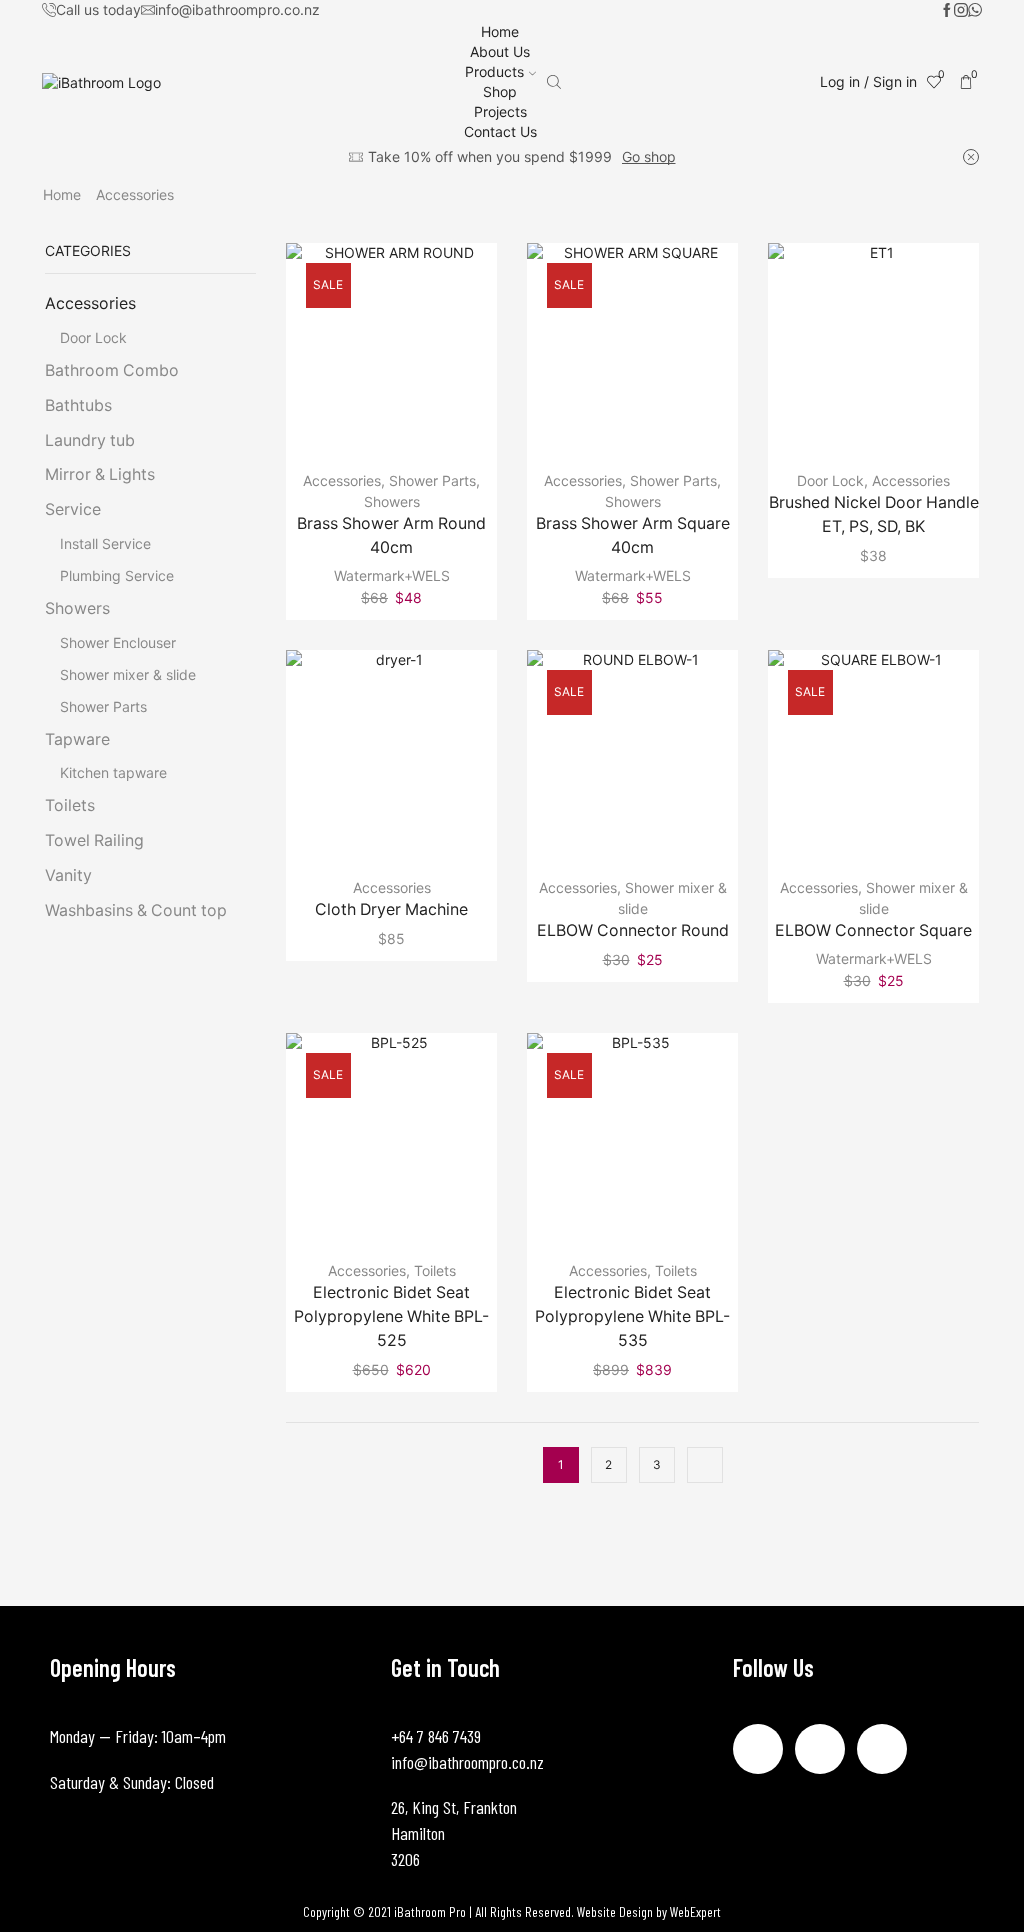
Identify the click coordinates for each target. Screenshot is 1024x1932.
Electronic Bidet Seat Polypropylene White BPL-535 (632, 1316)
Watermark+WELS (392, 575)
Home (500, 31)
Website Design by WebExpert (649, 1911)
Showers (392, 501)
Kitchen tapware (113, 772)
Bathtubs (78, 405)
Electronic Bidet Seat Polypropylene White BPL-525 (391, 1316)
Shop (500, 91)
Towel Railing (94, 840)
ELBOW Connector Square (873, 930)
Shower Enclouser (118, 642)
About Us (500, 51)
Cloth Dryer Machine (391, 909)
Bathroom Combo (112, 370)
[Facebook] (947, 11)
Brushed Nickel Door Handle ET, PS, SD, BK (874, 514)
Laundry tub (90, 440)
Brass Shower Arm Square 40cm (633, 535)
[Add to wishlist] (351, 356)
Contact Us (500, 131)
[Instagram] (961, 11)
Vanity (68, 875)
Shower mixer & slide (128, 674)
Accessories (342, 480)
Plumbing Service (117, 575)
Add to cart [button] (392, 356)
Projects (500, 111)
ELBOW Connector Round (633, 930)
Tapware (77, 739)
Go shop (649, 156)
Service (73, 509)
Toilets (435, 1270)
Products (494, 71)
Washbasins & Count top (136, 910)
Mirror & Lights (100, 474)
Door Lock (830, 480)
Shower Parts (432, 480)
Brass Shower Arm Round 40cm (391, 535)
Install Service (105, 543)
